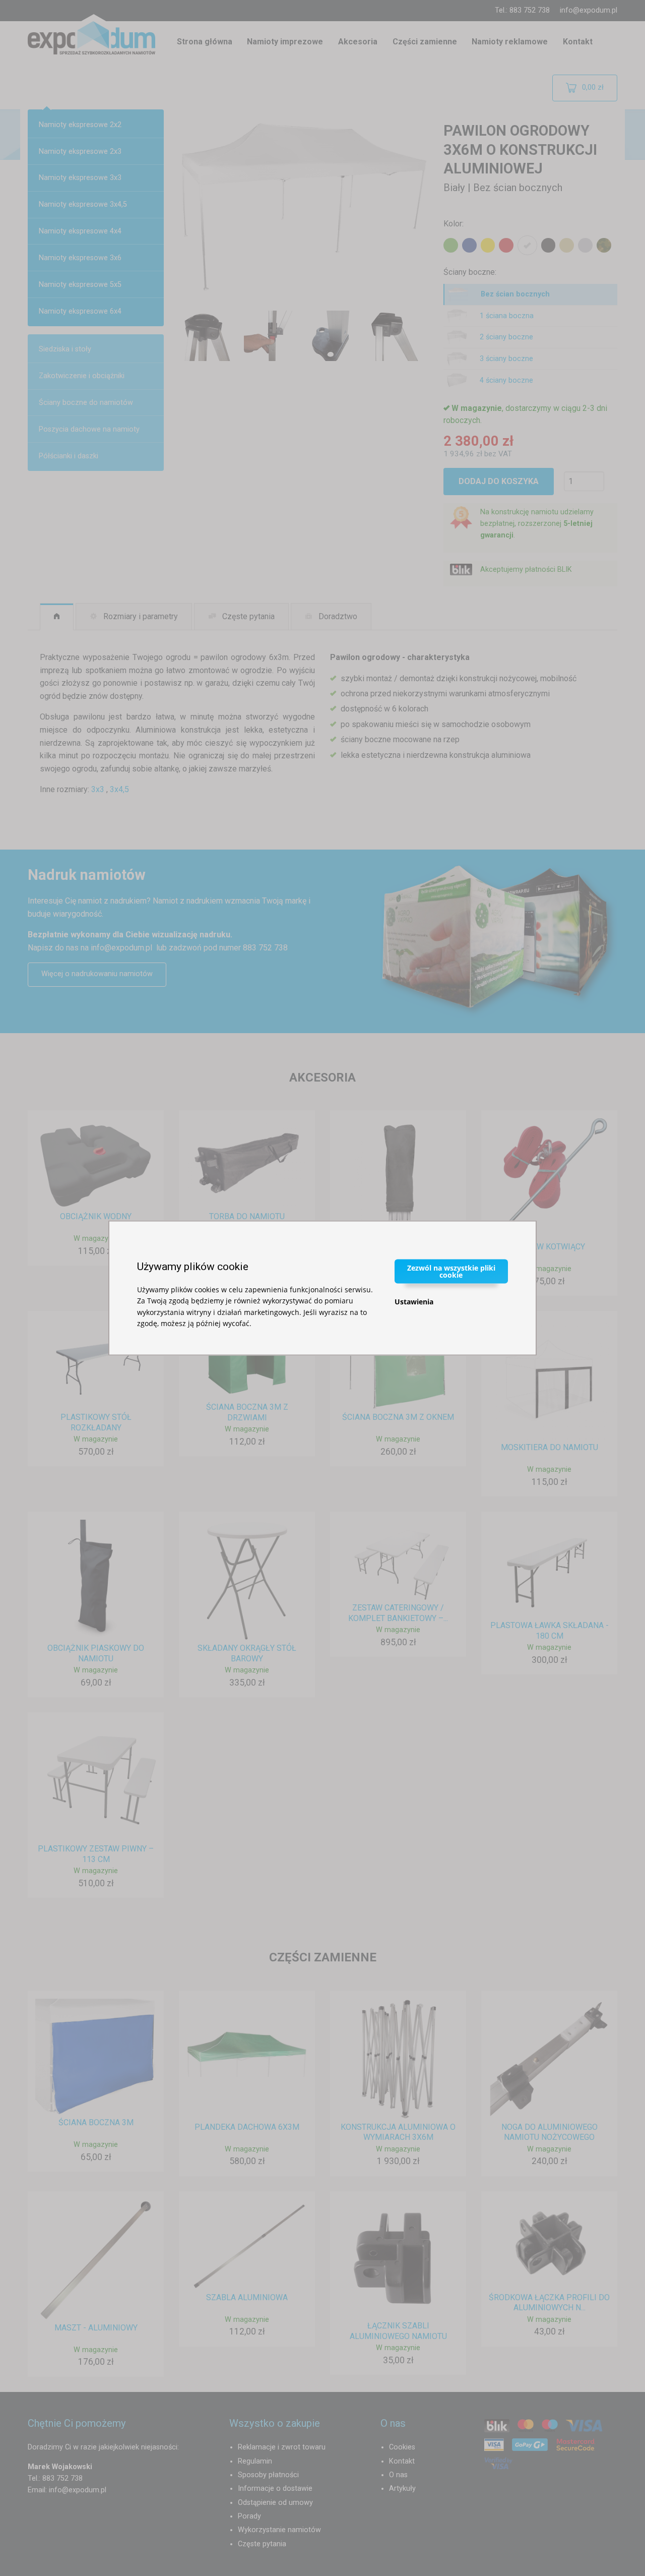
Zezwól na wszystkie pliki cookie (451, 1271)
